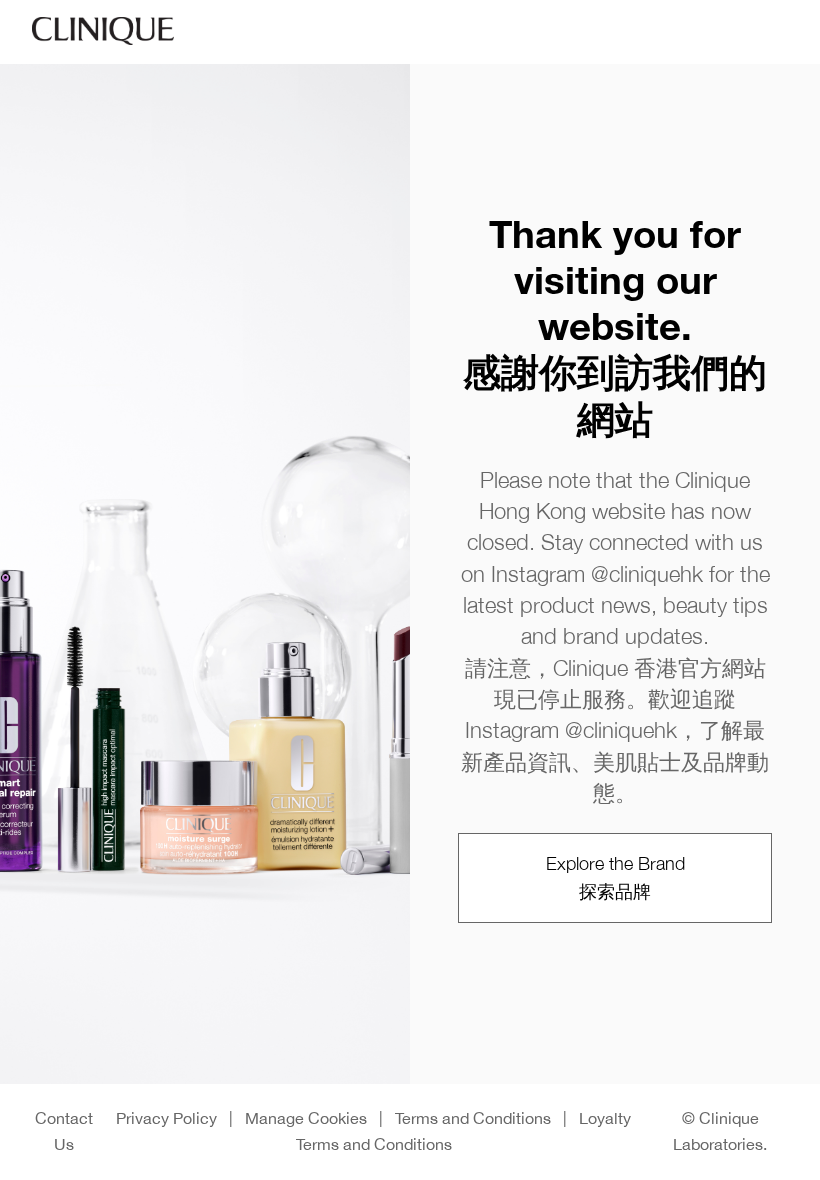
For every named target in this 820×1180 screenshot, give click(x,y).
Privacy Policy (166, 1118)
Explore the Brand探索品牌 (615, 877)
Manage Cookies (306, 1118)
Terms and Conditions (473, 1118)
